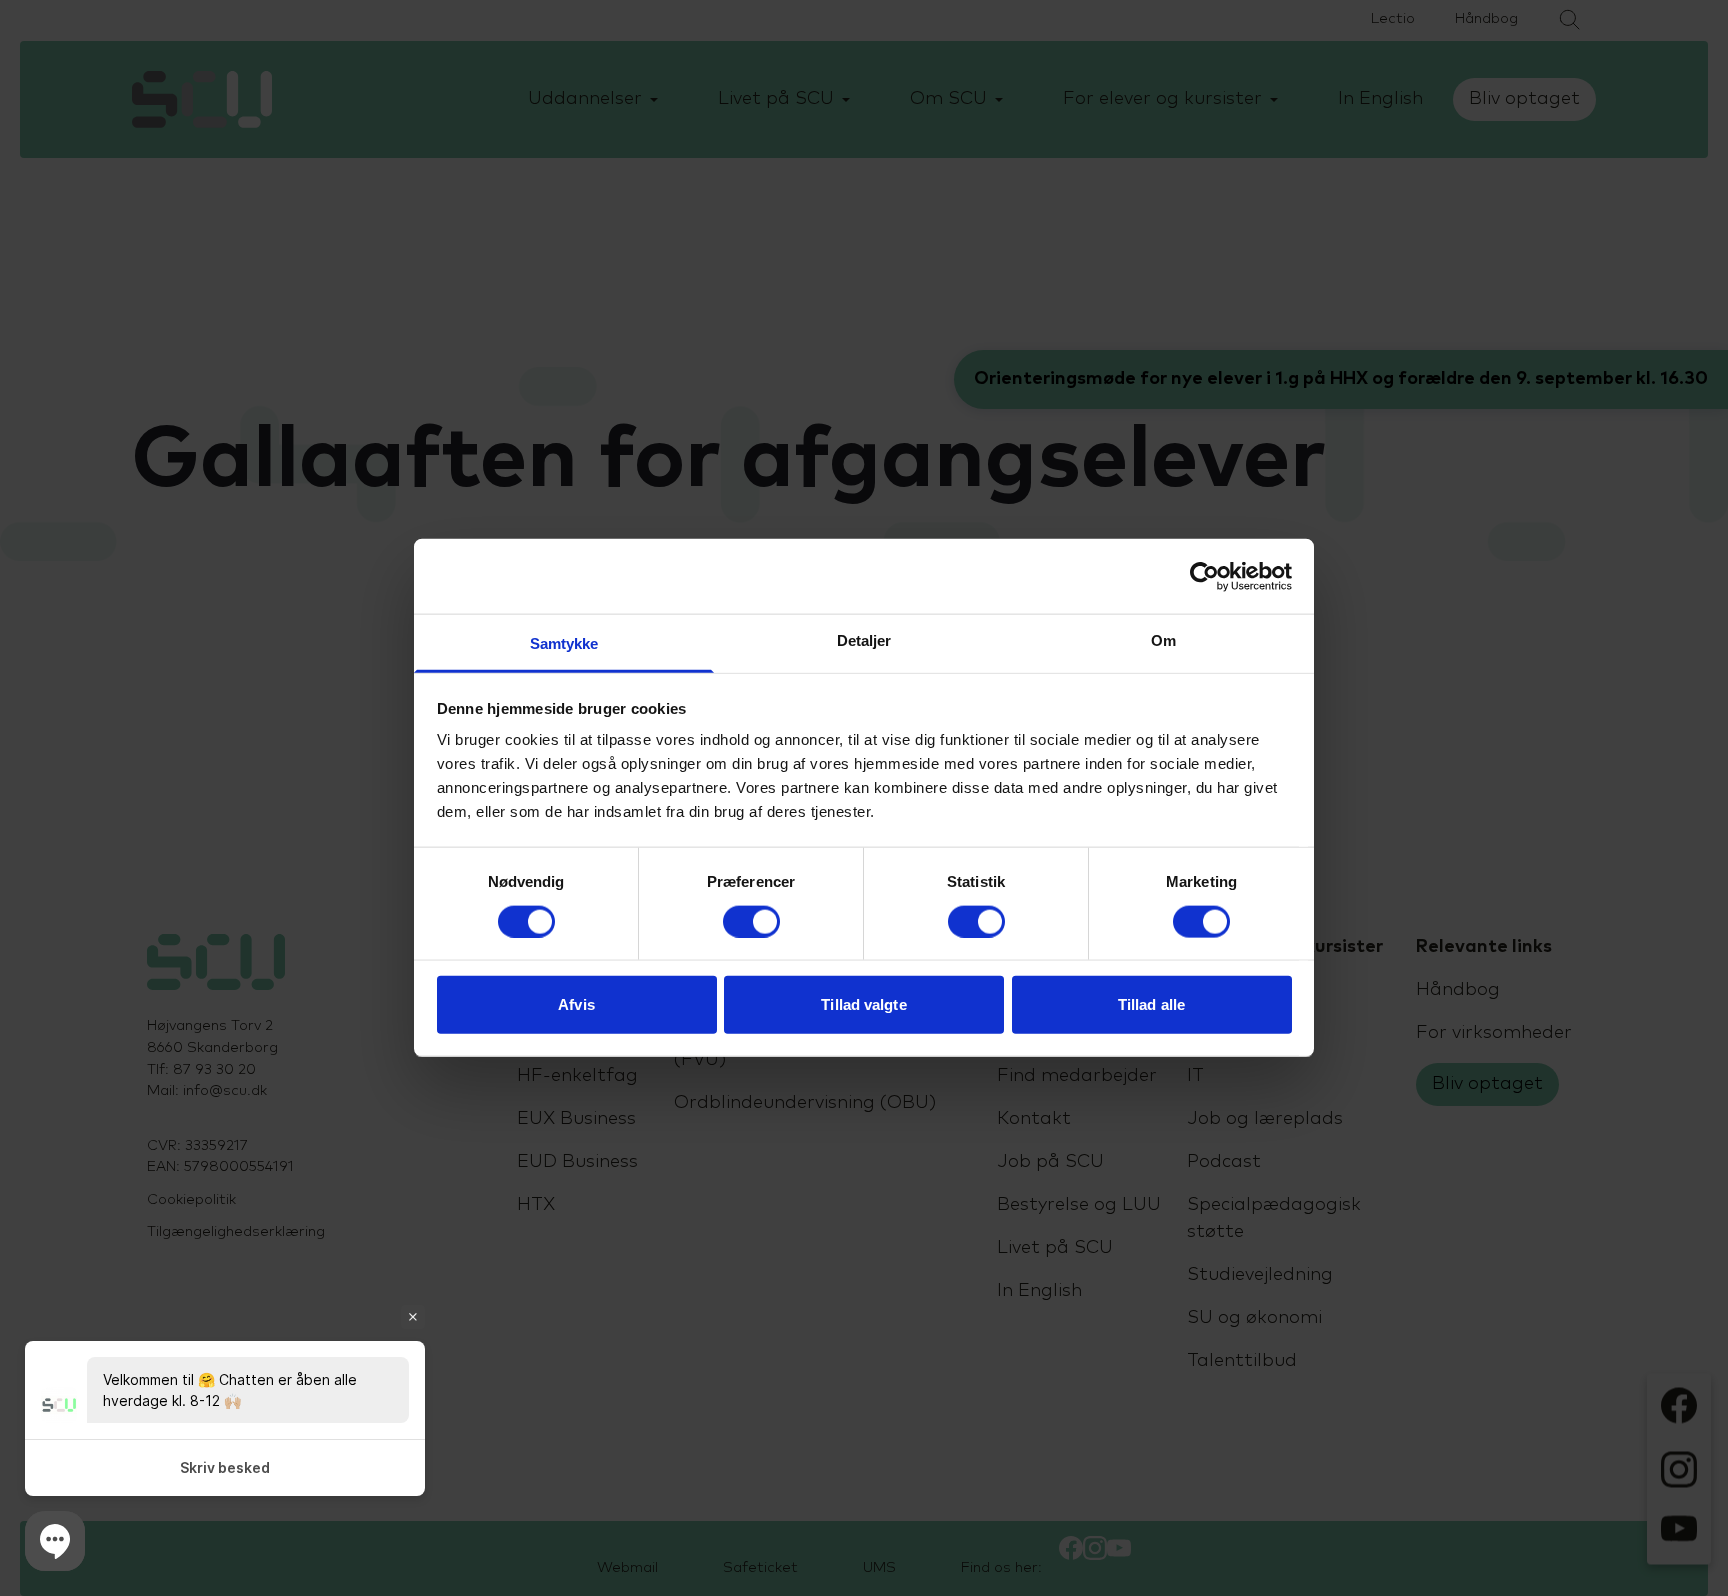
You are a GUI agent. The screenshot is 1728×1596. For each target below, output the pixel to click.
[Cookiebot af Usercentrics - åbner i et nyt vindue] (1204, 576)
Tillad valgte (863, 1004)
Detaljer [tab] (864, 640)
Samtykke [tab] (564, 643)
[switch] (751, 921)
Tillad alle (1151, 1004)
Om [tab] (1163, 640)
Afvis (576, 1004)
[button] (55, 1541)
